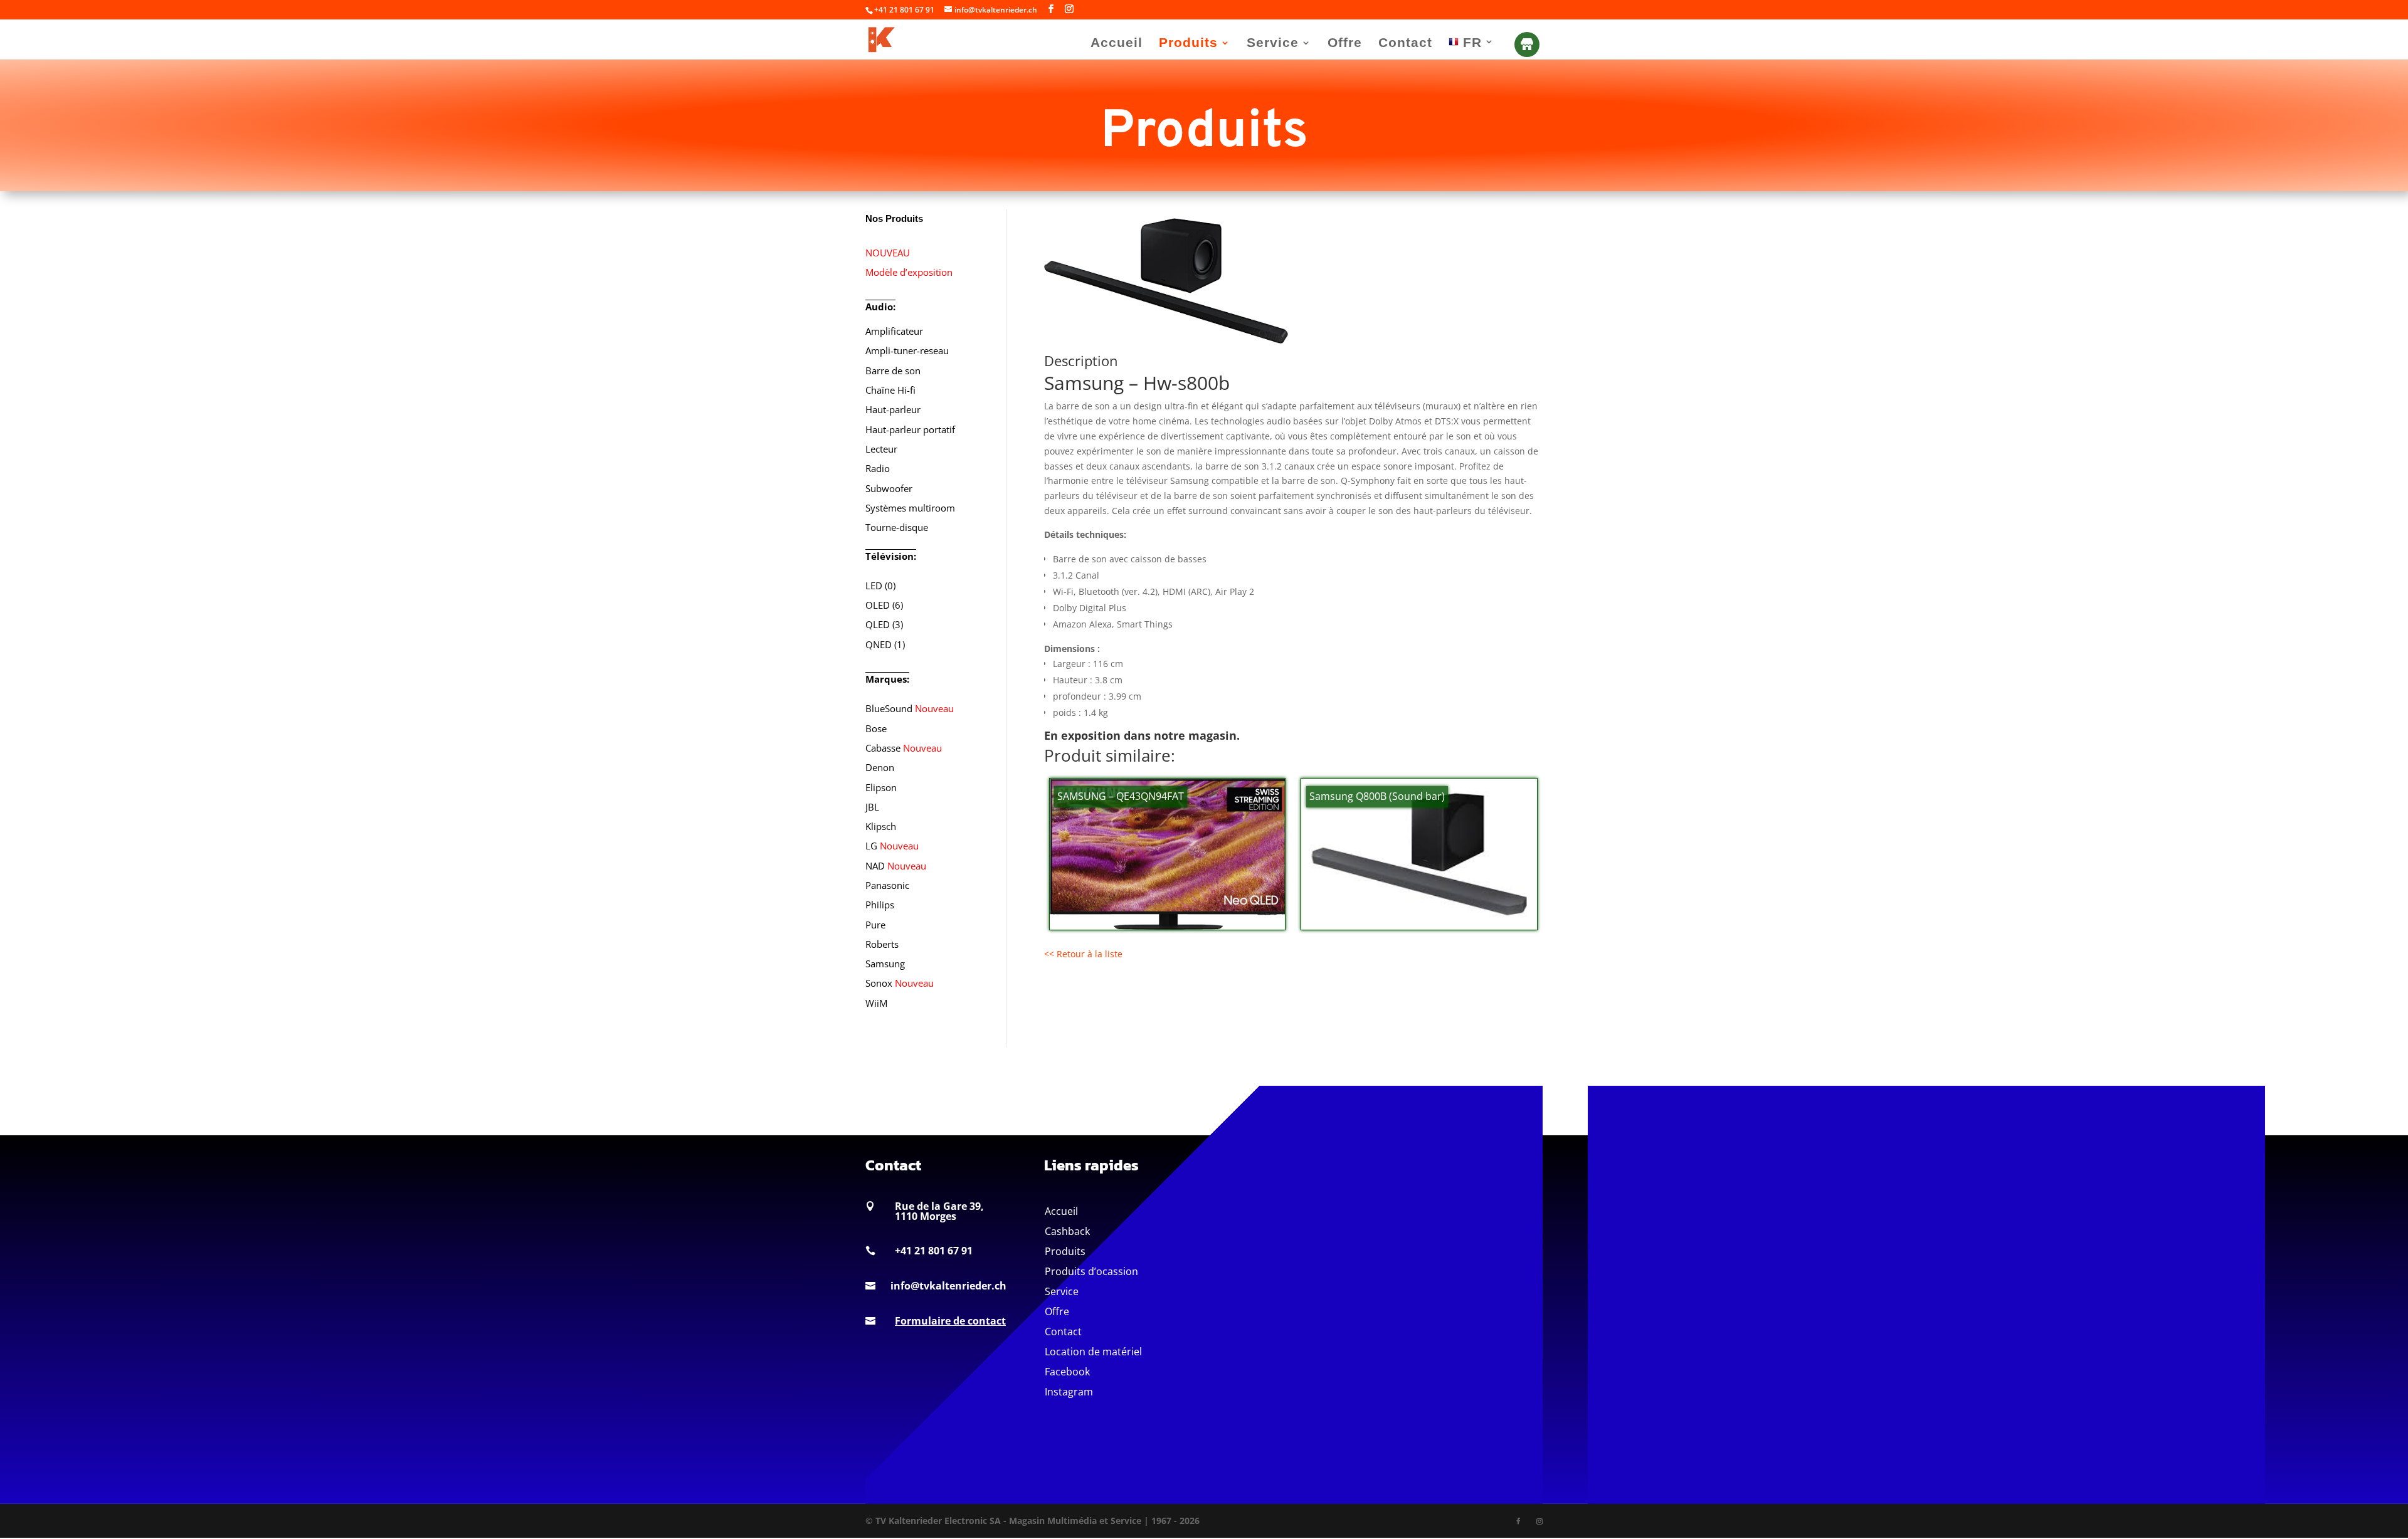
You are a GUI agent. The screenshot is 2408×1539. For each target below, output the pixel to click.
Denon (880, 767)
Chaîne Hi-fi (890, 390)
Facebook (1067, 1372)
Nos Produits (894, 218)
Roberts (882, 944)
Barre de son (893, 370)
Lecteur (881, 449)
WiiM (876, 1003)
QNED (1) (885, 644)
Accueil (1117, 44)
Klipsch (881, 826)
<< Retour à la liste (1083, 954)
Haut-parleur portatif (910, 429)
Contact (1405, 44)
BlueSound (910, 708)
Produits (1188, 44)
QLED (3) (884, 624)
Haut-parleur (893, 409)
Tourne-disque (897, 527)
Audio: (880, 307)
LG (892, 846)
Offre (1345, 44)
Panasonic (887, 885)
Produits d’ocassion (1091, 1271)
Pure (875, 925)
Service (1273, 44)
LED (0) (880, 586)
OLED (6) (884, 605)
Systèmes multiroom (910, 508)
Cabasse (904, 748)
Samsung (885, 964)
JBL (872, 807)
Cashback (1067, 1231)
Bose (876, 728)
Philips (880, 905)
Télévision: (891, 556)
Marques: (887, 679)
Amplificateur (894, 331)
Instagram (1069, 1392)
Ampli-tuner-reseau (907, 350)
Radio (878, 468)
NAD (896, 866)
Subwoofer (889, 488)
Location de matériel (1093, 1352)
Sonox (900, 983)
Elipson (881, 787)
